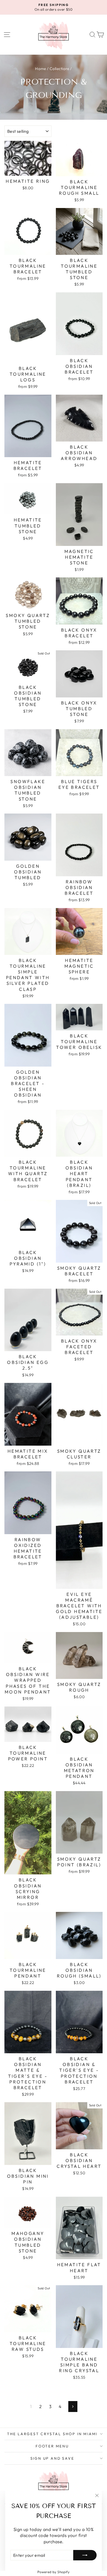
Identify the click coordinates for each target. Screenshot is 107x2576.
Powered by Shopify (54, 2572)
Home (41, 69)
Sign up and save (52, 2458)
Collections (59, 69)
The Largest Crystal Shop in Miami (52, 2434)
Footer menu (52, 2446)
